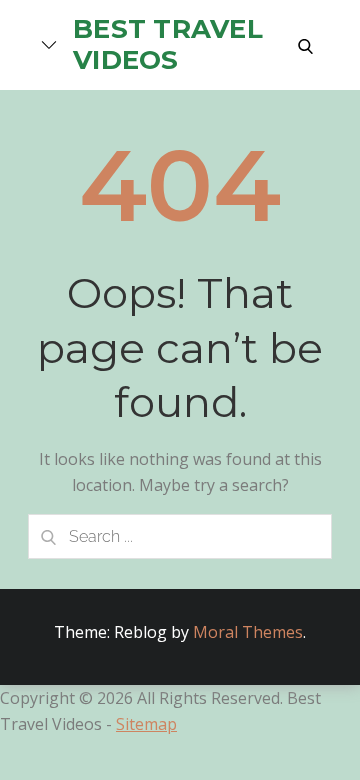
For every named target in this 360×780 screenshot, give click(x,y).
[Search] (48, 536)
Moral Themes (248, 632)
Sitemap (146, 724)
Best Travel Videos (168, 44)
